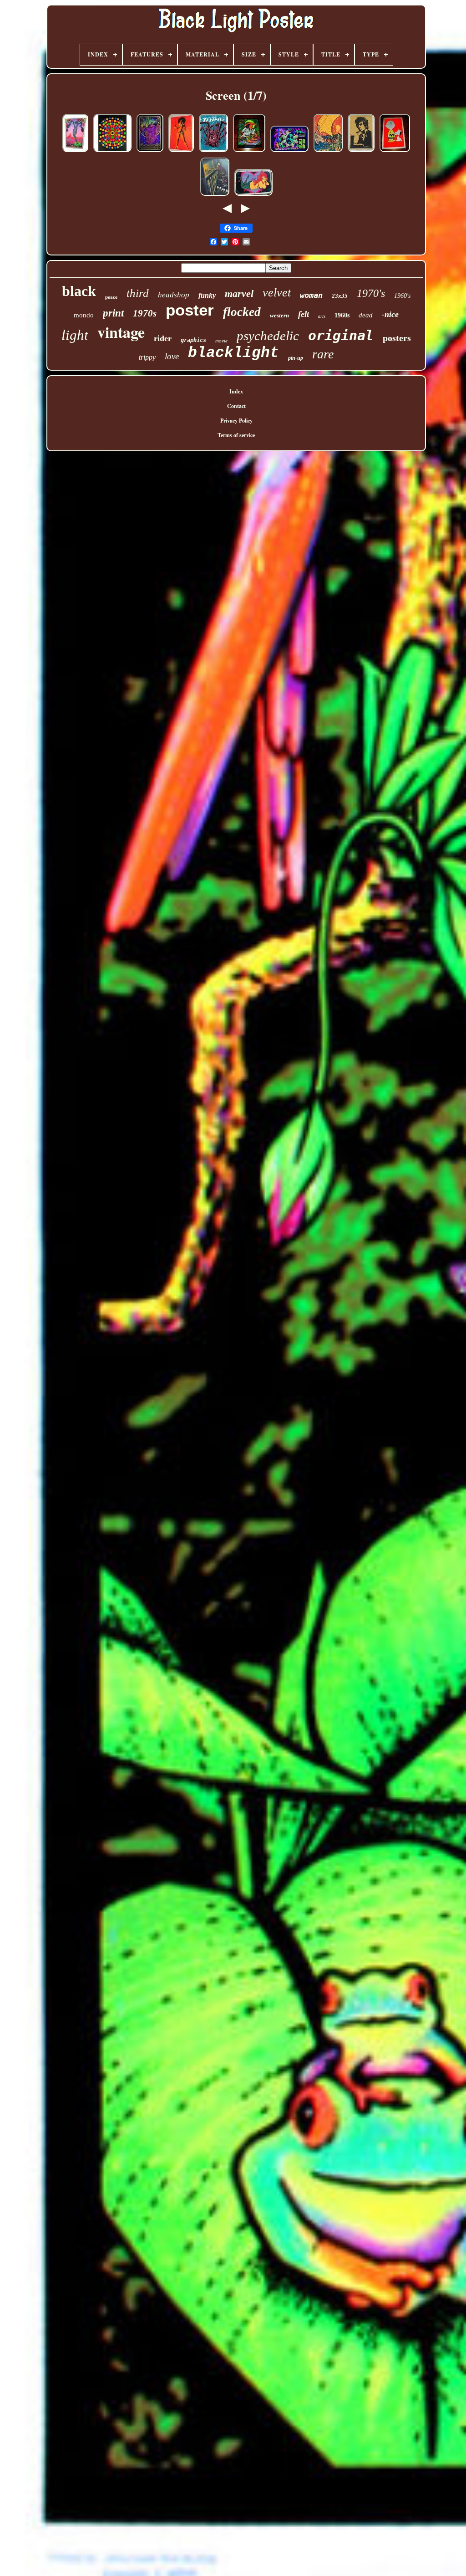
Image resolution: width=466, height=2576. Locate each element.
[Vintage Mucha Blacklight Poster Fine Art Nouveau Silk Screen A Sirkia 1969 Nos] (150, 152)
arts (322, 316)
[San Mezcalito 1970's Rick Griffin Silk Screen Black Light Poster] (249, 152)
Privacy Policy (236, 421)
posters (397, 338)
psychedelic (268, 336)
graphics (193, 340)
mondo (84, 315)
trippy (147, 357)
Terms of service (236, 435)
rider (163, 338)
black (79, 291)
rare (323, 354)
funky (207, 295)
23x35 (340, 296)
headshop (174, 295)
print (113, 313)
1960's (402, 296)
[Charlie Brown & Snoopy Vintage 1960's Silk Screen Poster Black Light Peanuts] (395, 152)
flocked (242, 312)
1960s (342, 315)
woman (311, 295)
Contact (236, 406)
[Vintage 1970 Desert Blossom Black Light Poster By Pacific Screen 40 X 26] (75, 152)
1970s (145, 313)
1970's (371, 293)
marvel (239, 293)
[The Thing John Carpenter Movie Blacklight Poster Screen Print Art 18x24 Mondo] (213, 152)
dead (366, 315)
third (138, 293)
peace (111, 297)
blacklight (233, 353)
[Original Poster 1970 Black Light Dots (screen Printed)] (112, 152)
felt (304, 314)
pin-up (296, 358)
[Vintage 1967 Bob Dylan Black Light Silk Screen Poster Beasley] (361, 152)
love (172, 356)
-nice (390, 314)
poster (190, 310)
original (341, 335)
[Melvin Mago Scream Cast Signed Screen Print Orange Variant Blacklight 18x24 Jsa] (215, 196)
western (279, 315)
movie (221, 341)
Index (236, 391)
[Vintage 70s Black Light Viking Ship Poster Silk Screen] (328, 152)
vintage (121, 332)
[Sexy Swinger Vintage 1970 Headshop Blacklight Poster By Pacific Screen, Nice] (253, 196)
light (75, 335)
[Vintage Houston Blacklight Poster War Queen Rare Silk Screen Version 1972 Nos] (181, 152)
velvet (277, 293)
